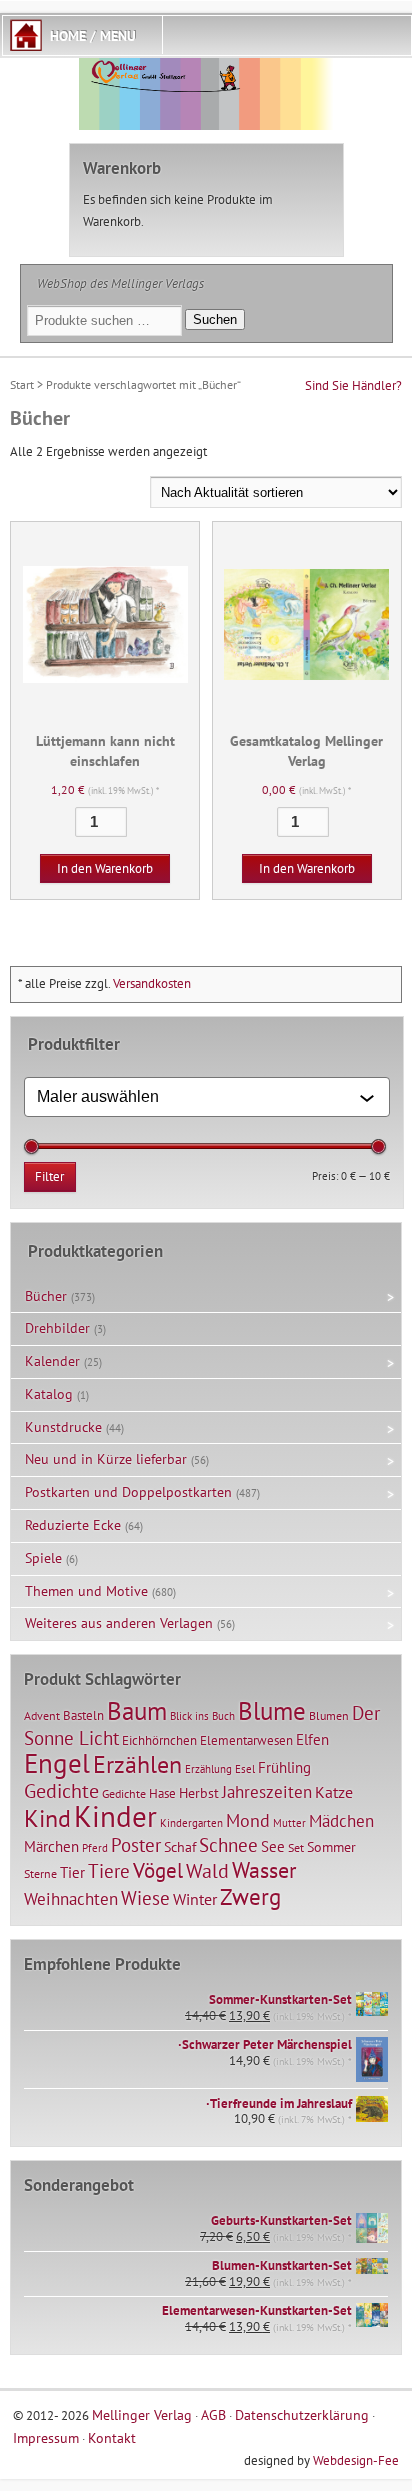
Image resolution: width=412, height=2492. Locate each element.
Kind (47, 1818)
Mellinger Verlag (142, 2414)
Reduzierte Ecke (73, 1525)
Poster (136, 1845)
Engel (57, 1763)
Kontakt (112, 2437)
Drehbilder (57, 1328)
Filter (49, 1176)
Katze (334, 1791)
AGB (213, 2414)
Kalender (52, 1361)
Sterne (40, 1873)
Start (22, 384)
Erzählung (208, 1769)
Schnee (228, 1845)
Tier (72, 1872)
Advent (42, 1715)
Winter (195, 1899)
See (273, 1846)
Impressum (46, 2437)
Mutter (289, 1823)
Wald (207, 1871)
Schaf (180, 1847)
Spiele (43, 1558)
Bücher (46, 1296)
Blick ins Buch (202, 1716)
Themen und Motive (86, 1591)
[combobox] (198, 1097)
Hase (162, 1793)
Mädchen (341, 1820)
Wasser (264, 1870)
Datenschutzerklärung (302, 2414)
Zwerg (250, 1896)
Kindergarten (191, 1823)
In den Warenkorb (105, 868)
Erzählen (137, 1764)
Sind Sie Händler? (353, 385)
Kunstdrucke (63, 1427)
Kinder (115, 1816)
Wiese (145, 1898)
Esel (245, 1769)
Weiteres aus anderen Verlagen (119, 1623)
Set (296, 1847)
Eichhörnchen (159, 1740)
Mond (248, 1820)
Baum (137, 1710)
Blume (272, 1711)
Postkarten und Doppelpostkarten (128, 1492)
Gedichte (61, 1790)
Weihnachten (71, 1898)
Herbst (199, 1793)
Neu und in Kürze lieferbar (106, 1459)
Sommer (331, 1847)
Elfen (312, 1739)
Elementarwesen (246, 1740)
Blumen (329, 1715)
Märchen (51, 1846)
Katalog (49, 1394)
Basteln (83, 1715)
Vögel (158, 1870)
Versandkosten (152, 983)
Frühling (284, 1767)
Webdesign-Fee (356, 2460)
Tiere (109, 1870)
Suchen (215, 319)
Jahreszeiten (267, 1791)
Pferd (95, 1848)
